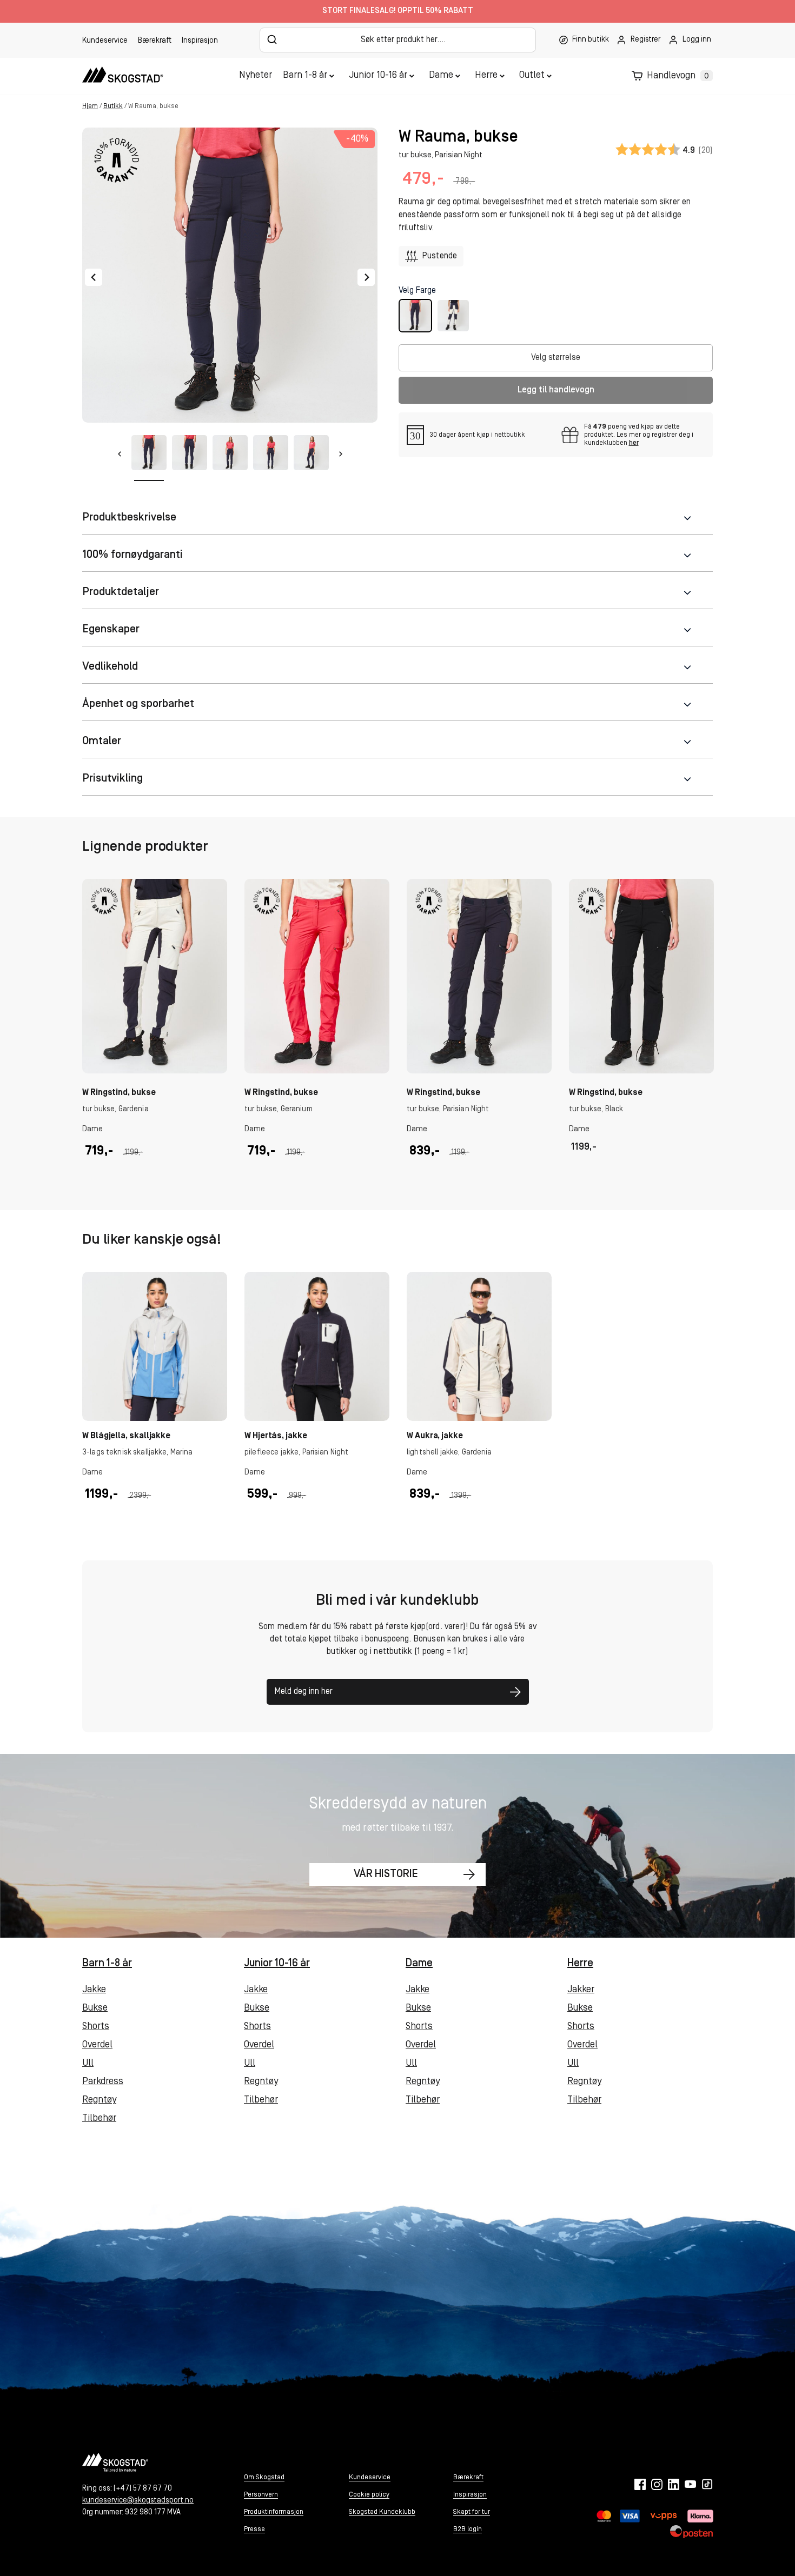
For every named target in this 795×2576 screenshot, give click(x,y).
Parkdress (103, 2082)
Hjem (90, 106)
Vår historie (386, 1874)
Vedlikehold (110, 667)
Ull (88, 2064)
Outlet (532, 76)
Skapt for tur (472, 2512)
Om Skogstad (264, 2477)
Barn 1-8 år (305, 76)
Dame (441, 76)
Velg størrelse (556, 358)
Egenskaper (111, 629)
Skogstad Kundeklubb (382, 2512)
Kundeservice (105, 41)
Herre (486, 76)
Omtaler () (664, 150)
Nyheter (256, 76)
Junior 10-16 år (378, 76)
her (634, 443)
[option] (155, 1031)
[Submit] (272, 39)
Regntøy (99, 2100)
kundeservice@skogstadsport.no (138, 2501)
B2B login (468, 2529)
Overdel (97, 2045)
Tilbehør (99, 2119)
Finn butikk (591, 40)
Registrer (645, 40)
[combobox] (398, 40)
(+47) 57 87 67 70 (143, 2489)
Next (366, 277)
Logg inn (697, 40)
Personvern (261, 2495)
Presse (254, 2529)
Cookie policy (369, 2495)
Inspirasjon (200, 41)
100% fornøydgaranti (132, 555)
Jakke (94, 1990)
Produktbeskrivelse (129, 518)
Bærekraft (155, 41)
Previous (94, 277)
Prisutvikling (112, 779)
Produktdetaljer (121, 592)
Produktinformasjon (274, 2512)
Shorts (96, 2027)
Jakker (581, 1990)
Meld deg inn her (304, 1692)
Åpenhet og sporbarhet (138, 704)
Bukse (95, 2008)
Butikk (113, 106)
